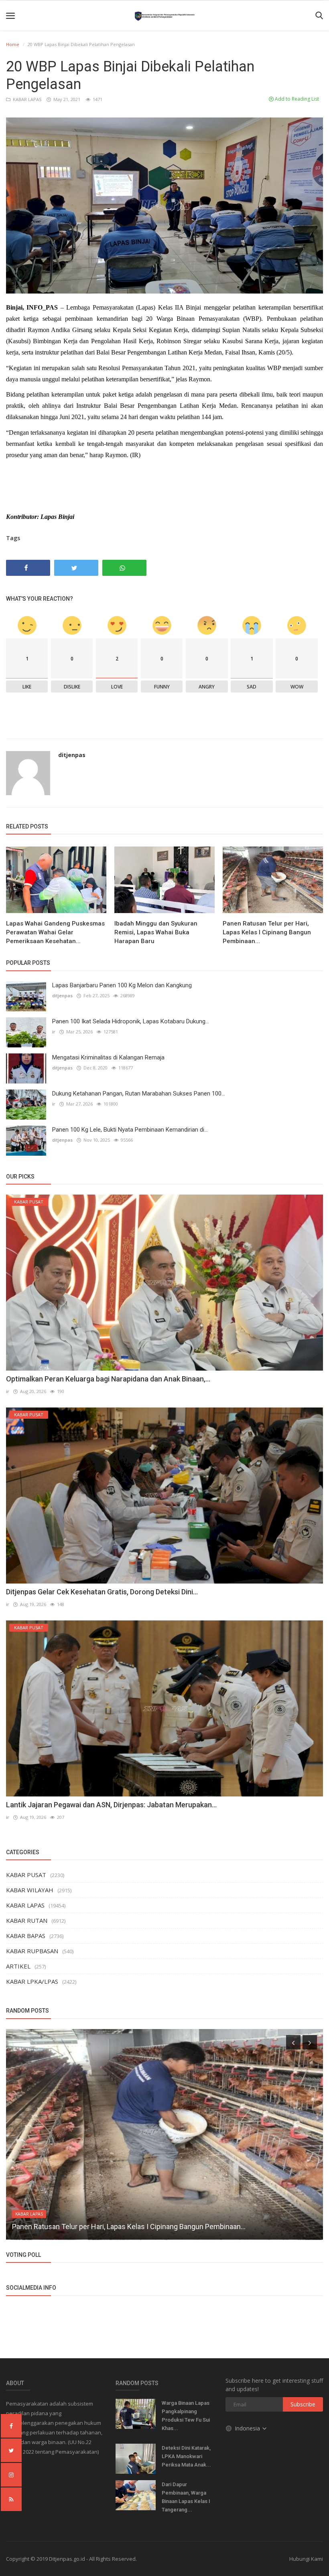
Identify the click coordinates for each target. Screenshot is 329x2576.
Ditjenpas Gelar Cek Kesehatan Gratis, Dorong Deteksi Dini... (102, 1592)
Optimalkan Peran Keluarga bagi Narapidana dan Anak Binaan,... (108, 1379)
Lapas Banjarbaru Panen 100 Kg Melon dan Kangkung (122, 985)
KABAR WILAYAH (30, 1890)
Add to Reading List (296, 99)
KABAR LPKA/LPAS (32, 1981)
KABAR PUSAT (26, 1875)
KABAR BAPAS (26, 1936)
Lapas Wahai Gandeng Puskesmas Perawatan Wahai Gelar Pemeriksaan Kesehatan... (55, 932)
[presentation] (293, 2042)
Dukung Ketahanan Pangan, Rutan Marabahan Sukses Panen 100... (139, 1094)
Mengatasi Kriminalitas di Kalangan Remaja (108, 1057)
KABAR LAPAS (26, 99)
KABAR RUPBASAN (32, 1951)
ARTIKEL (18, 1966)
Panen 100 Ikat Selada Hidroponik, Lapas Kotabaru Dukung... (131, 1021)
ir (54, 1032)
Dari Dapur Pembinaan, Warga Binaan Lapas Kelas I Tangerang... (186, 2497)
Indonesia (248, 2428)
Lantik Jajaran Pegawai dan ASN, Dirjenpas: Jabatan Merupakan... (111, 1805)
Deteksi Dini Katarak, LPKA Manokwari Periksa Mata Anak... (186, 2456)
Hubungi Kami (306, 2559)
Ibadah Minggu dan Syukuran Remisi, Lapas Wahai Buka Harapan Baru (156, 932)
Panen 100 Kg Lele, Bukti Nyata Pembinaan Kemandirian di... (130, 1130)
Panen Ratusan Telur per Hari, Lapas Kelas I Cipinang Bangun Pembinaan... (267, 932)
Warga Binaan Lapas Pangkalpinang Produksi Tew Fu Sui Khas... (186, 2416)
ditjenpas (72, 755)
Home (13, 44)
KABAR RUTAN (27, 1920)
